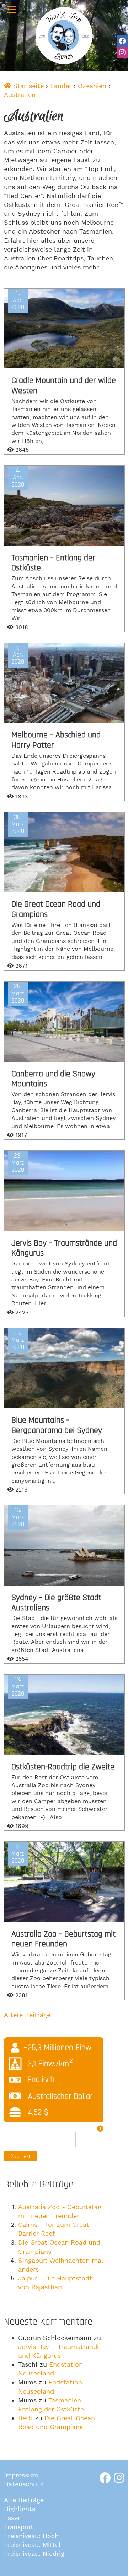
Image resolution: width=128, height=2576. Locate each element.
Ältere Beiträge (27, 2015)
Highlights (20, 2509)
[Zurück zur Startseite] (64, 35)
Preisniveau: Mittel (32, 2545)
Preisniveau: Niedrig (34, 2554)
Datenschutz (24, 2484)
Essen (13, 2518)
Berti (25, 2418)
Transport (19, 2527)
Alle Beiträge (24, 2500)
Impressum (21, 2475)
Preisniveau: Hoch (31, 2536)
